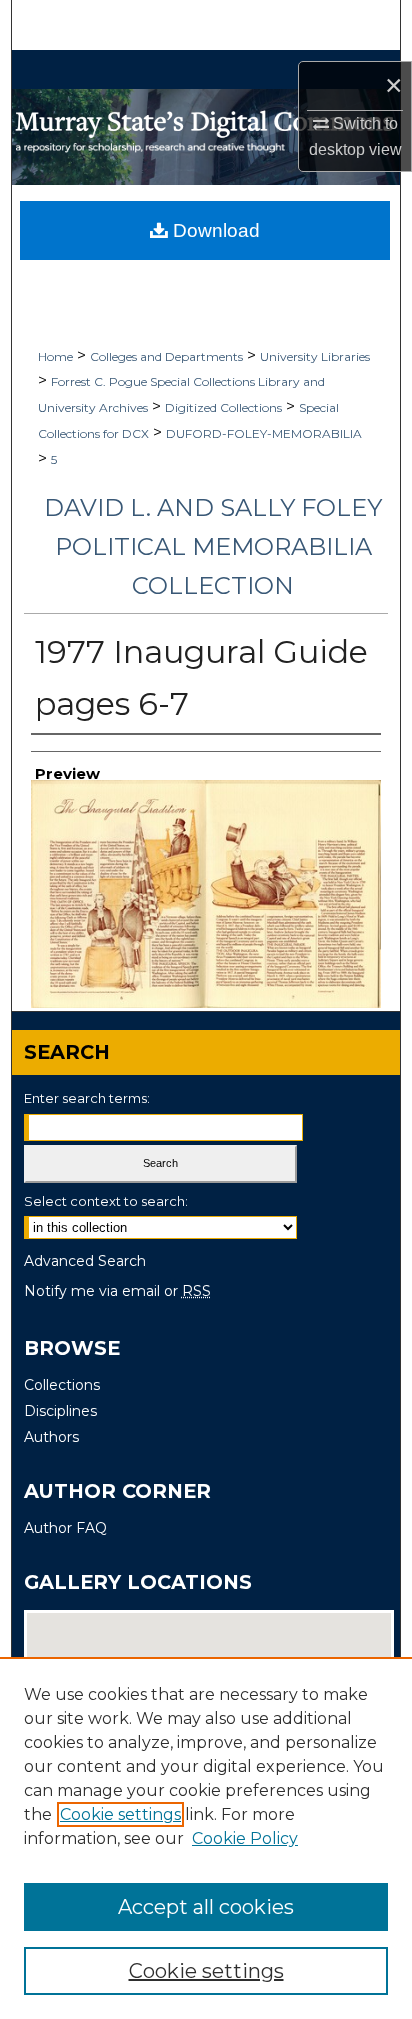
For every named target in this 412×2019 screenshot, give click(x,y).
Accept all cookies (206, 1907)
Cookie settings (120, 1814)
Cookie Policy (245, 1838)
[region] (206, 1838)
